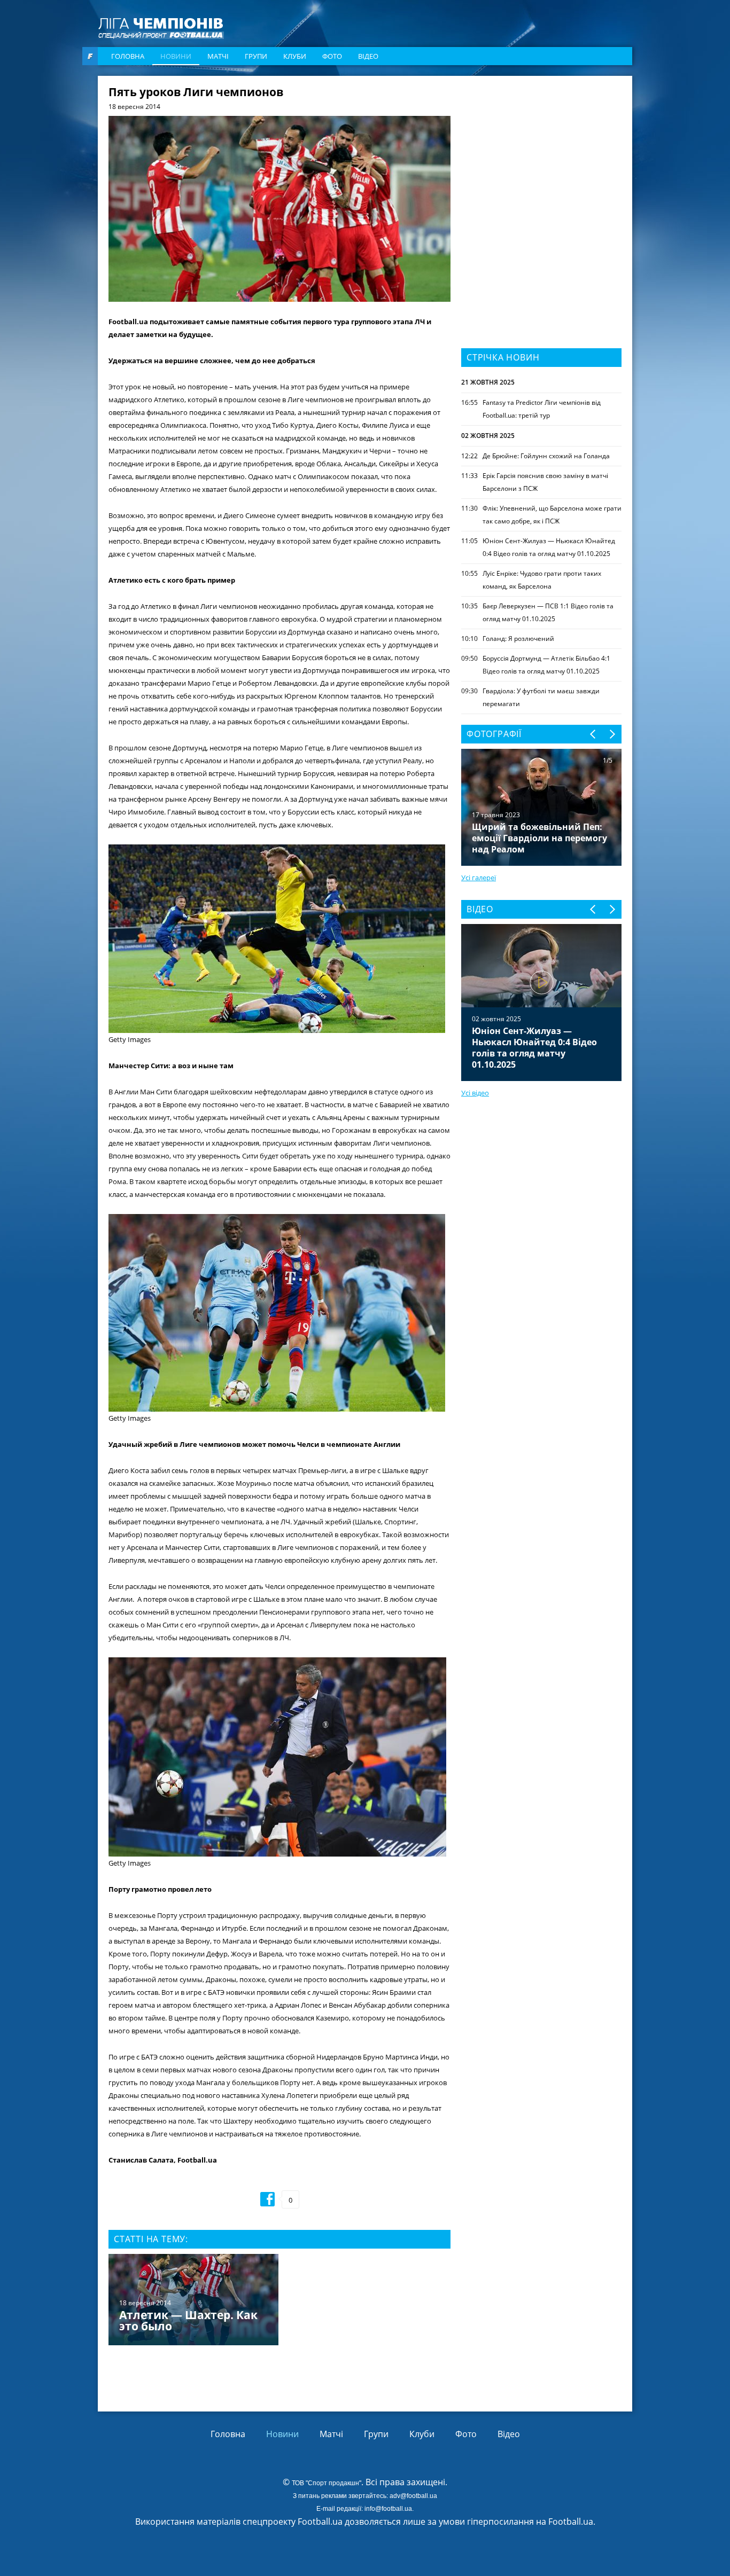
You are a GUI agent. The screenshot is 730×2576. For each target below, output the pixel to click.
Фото (332, 56)
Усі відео (475, 1093)
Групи (256, 56)
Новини (176, 56)
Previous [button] (593, 734)
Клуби (295, 56)
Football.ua (571, 2522)
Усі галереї (479, 878)
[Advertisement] (541, 153)
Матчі (218, 56)
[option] (279, 2301)
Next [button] (612, 734)
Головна (128, 56)
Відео (368, 56)
